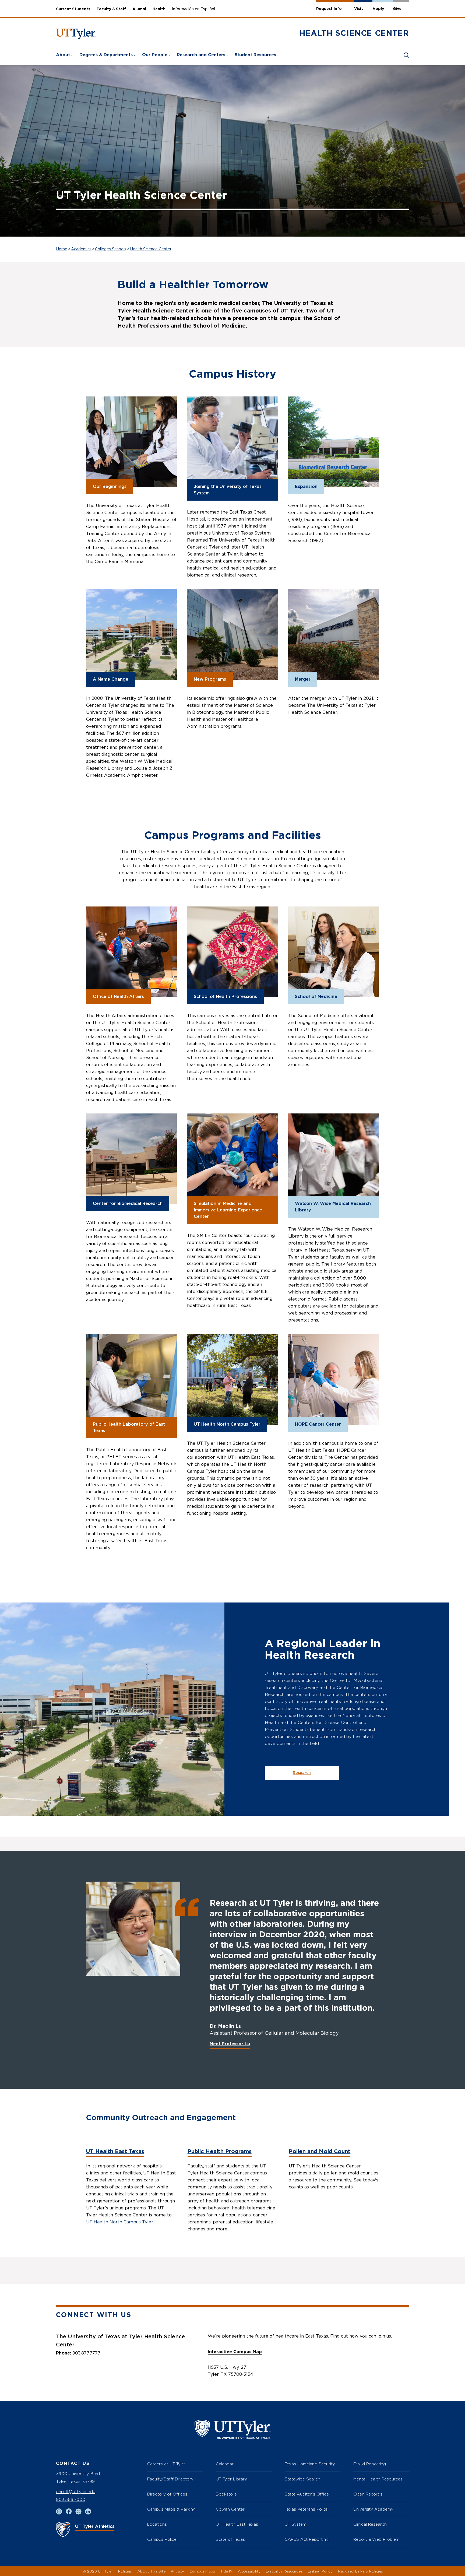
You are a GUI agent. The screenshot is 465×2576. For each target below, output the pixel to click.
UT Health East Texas (115, 2152)
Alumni (139, 9)
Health (159, 9)
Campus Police (162, 2539)
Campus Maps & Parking (171, 2509)
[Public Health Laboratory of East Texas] (131, 1379)
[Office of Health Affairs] (131, 952)
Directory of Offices (167, 2494)
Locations (157, 2524)
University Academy (373, 2509)
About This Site (151, 2571)
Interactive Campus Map (235, 2352)
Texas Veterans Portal (307, 2509)
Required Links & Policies (360, 2571)
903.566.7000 (71, 2499)
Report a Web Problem (376, 2539)
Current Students (73, 9)
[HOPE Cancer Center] (334, 1379)
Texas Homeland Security (310, 2464)
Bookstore (226, 2494)
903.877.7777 (86, 2353)
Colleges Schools (111, 249)
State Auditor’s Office (307, 2494)
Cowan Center (230, 2509)
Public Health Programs (220, 2152)
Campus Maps (202, 2571)
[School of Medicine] (334, 952)
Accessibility (249, 2571)
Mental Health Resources (378, 2479)
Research (302, 1773)
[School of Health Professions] (232, 952)
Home (62, 249)
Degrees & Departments (106, 55)
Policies (125, 2571)
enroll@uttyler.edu (76, 2492)
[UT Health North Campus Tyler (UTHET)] (232, 1379)
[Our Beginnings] (131, 442)
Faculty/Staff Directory (170, 2479)
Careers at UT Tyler (166, 2464)
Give (397, 9)
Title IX (226, 2571)
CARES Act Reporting (307, 2539)
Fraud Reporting (370, 2464)
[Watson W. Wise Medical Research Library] (334, 1159)
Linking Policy (320, 2571)
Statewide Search (302, 2479)
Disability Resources (284, 2571)
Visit (359, 9)
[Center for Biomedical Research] (131, 1159)
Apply (378, 9)
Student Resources (255, 55)
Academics (81, 249)
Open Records (368, 2494)
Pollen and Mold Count (320, 2152)
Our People (155, 55)
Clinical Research (370, 2524)
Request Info (329, 9)
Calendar (225, 2464)
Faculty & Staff (111, 9)
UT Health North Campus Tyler (119, 2222)
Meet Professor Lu (230, 2044)
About (63, 55)
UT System (295, 2524)
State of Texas (230, 2539)
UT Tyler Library (231, 2479)
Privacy (177, 2571)
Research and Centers (201, 55)
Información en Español (193, 9)
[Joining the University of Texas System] (232, 442)
